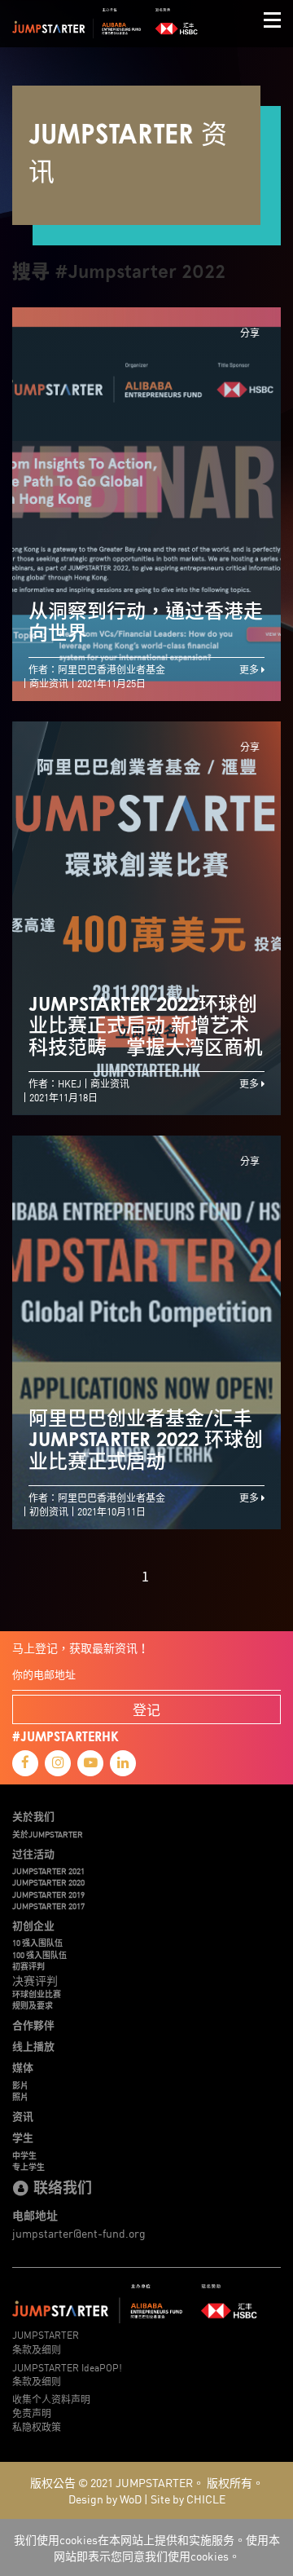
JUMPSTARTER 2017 (48, 1906)
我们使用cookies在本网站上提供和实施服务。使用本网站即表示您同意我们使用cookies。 (147, 2547)
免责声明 (32, 2413)
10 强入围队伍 (37, 1943)
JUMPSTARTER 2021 (48, 1871)
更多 (250, 669)
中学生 (24, 2155)
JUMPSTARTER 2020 (48, 1882)
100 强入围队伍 (39, 1955)
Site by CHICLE (188, 2499)
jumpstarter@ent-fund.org (79, 2233)
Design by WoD (105, 2499)
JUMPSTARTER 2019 (48, 1895)
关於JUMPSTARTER (48, 1834)
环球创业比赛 (37, 1994)
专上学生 (28, 2167)
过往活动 (33, 1854)
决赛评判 (35, 1980)
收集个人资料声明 (51, 2399)
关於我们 (33, 1816)
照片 (20, 2097)
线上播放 (33, 2046)
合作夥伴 (33, 2025)
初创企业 (33, 1925)
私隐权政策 (37, 2426)
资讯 (23, 2116)
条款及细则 (37, 2349)
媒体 (23, 2067)
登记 (146, 1709)
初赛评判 (28, 1966)
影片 (20, 2085)
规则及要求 (33, 2005)
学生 (23, 2137)
